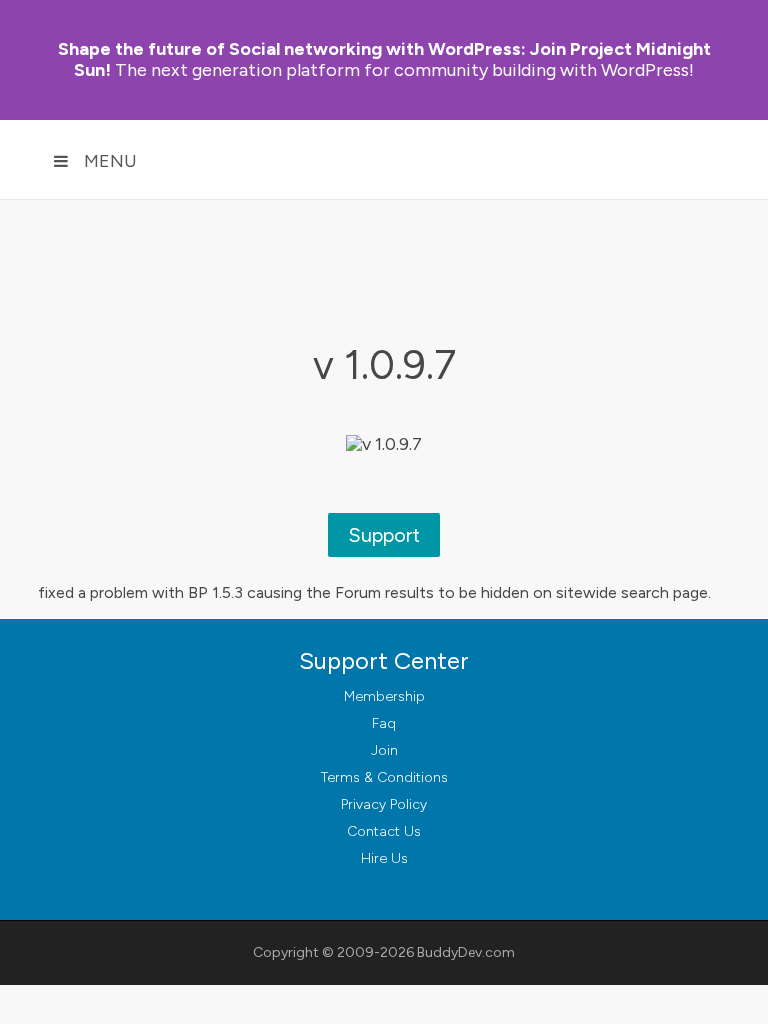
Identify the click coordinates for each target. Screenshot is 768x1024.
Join (384, 750)
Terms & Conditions (384, 777)
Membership (384, 696)
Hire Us (384, 858)
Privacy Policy (384, 804)
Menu (110, 161)
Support (384, 535)
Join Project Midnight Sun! (384, 59)
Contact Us (384, 831)
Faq (384, 723)
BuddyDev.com (466, 952)
